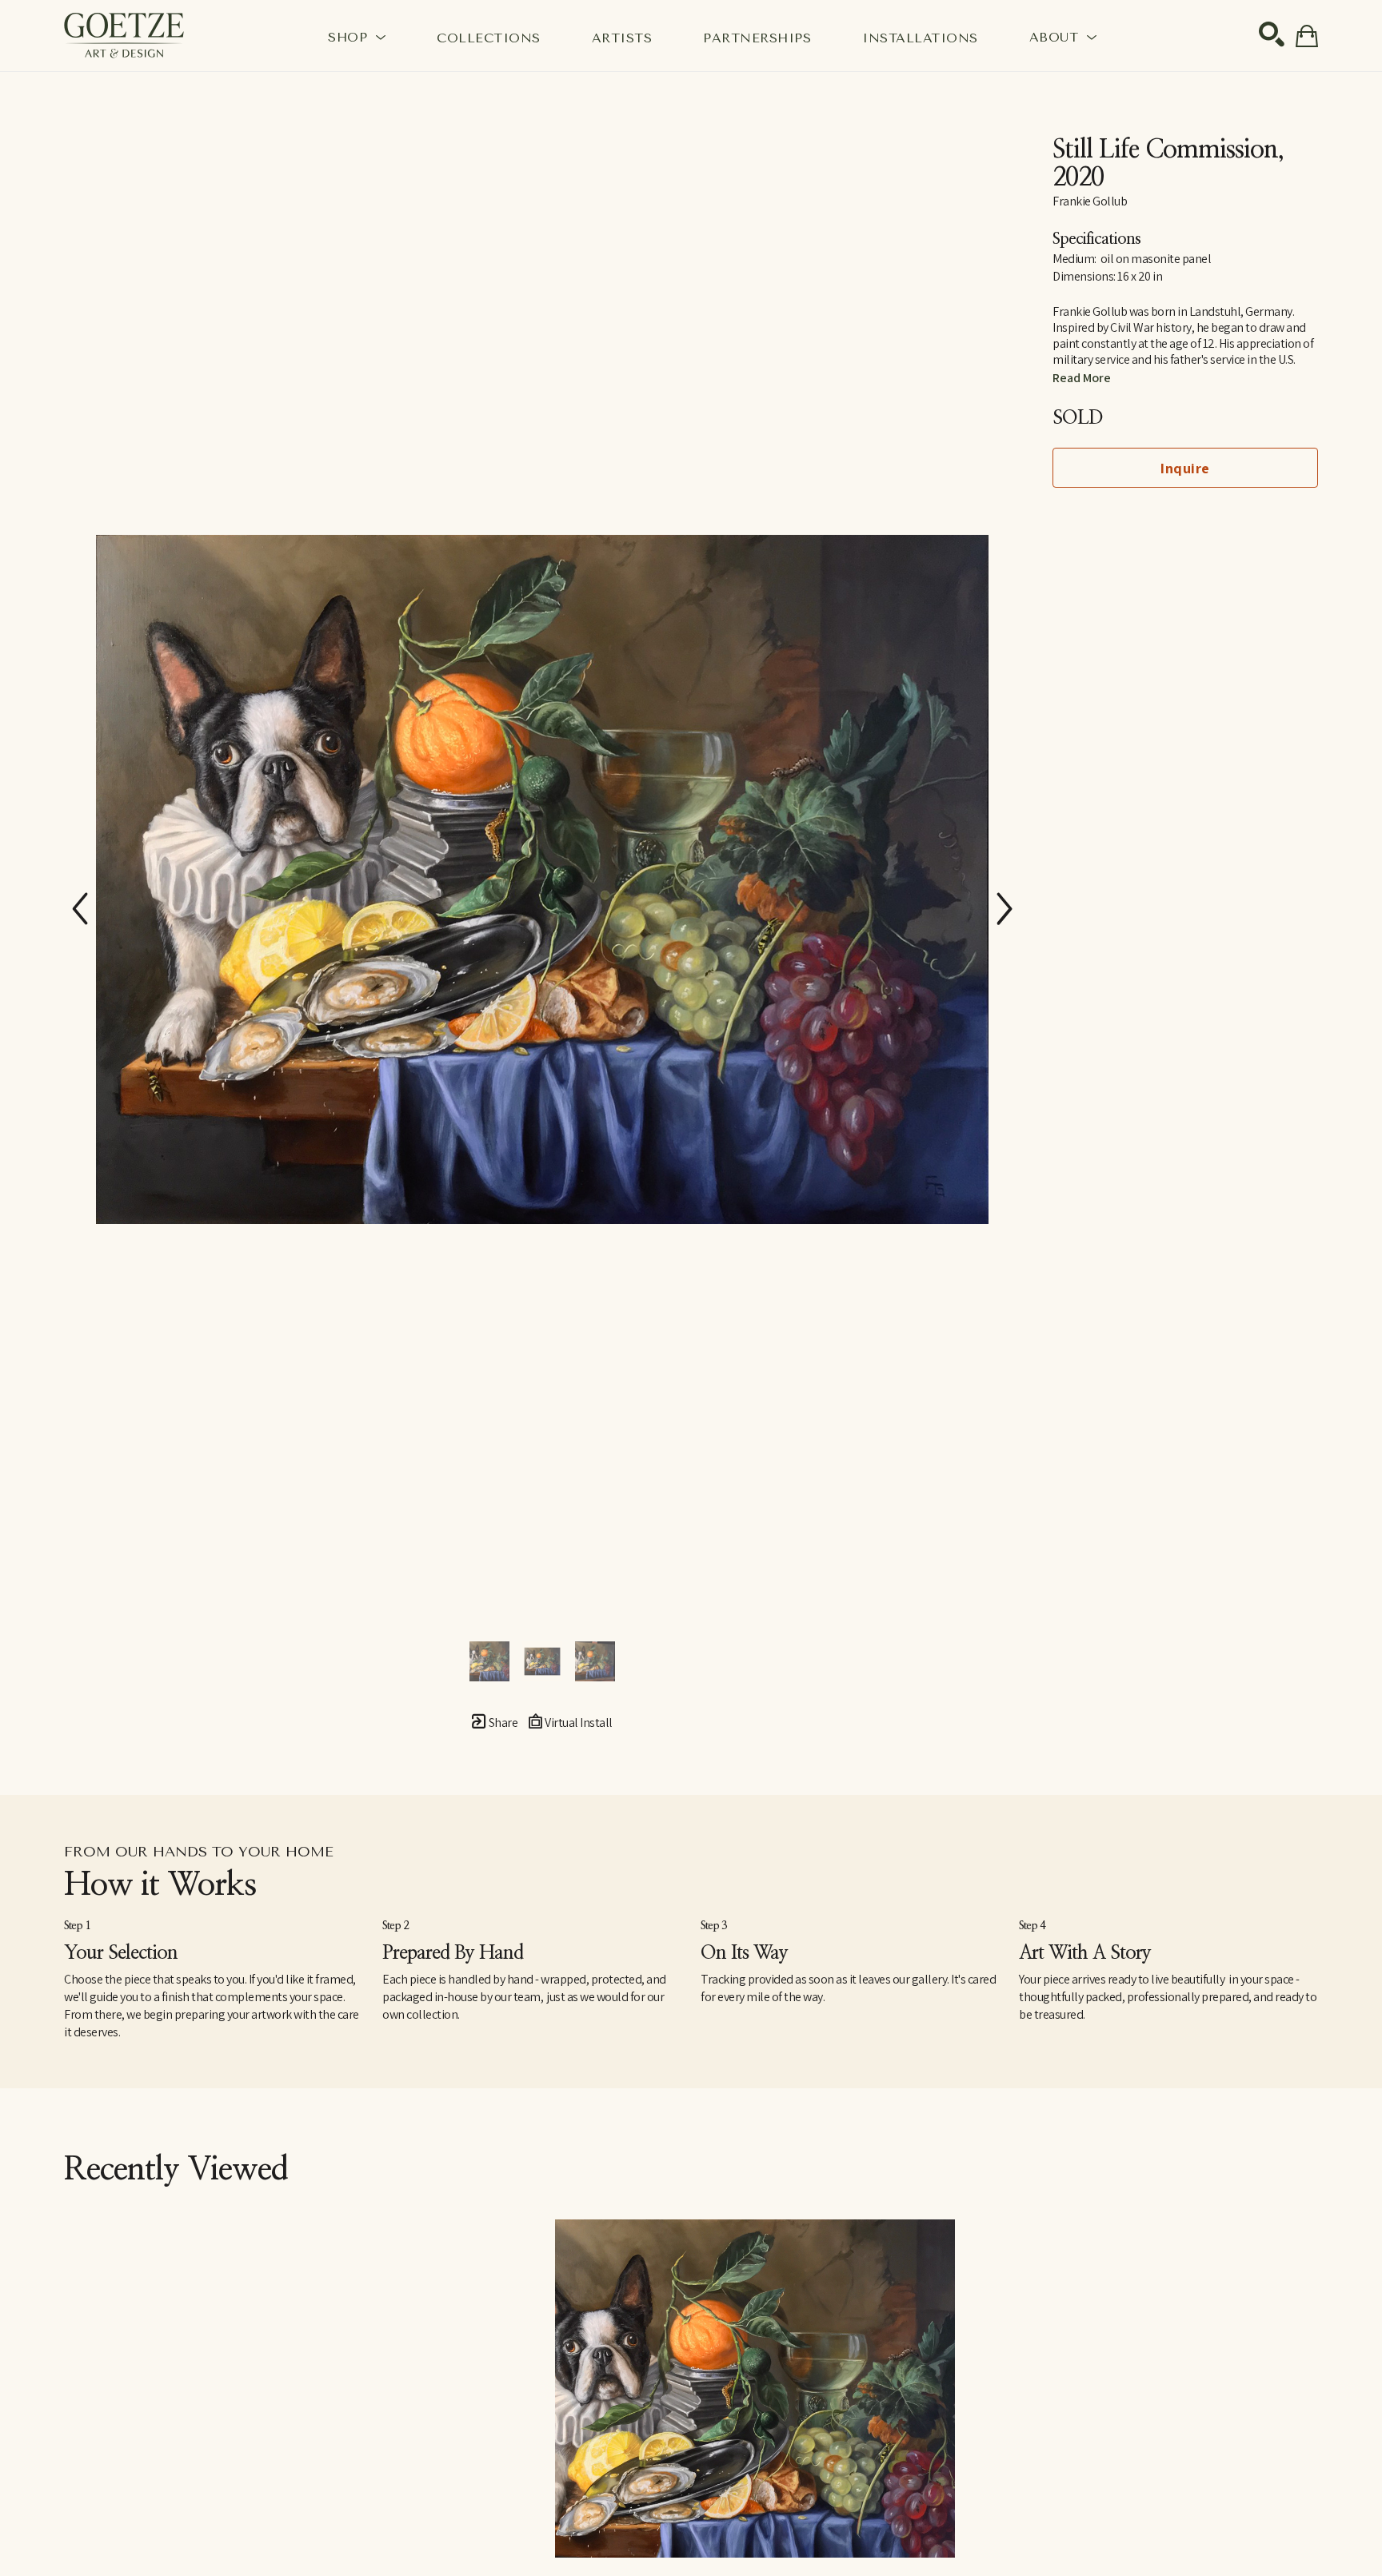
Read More (1082, 378)
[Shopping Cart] (1307, 36)
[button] (357, 37)
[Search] (1272, 34)
